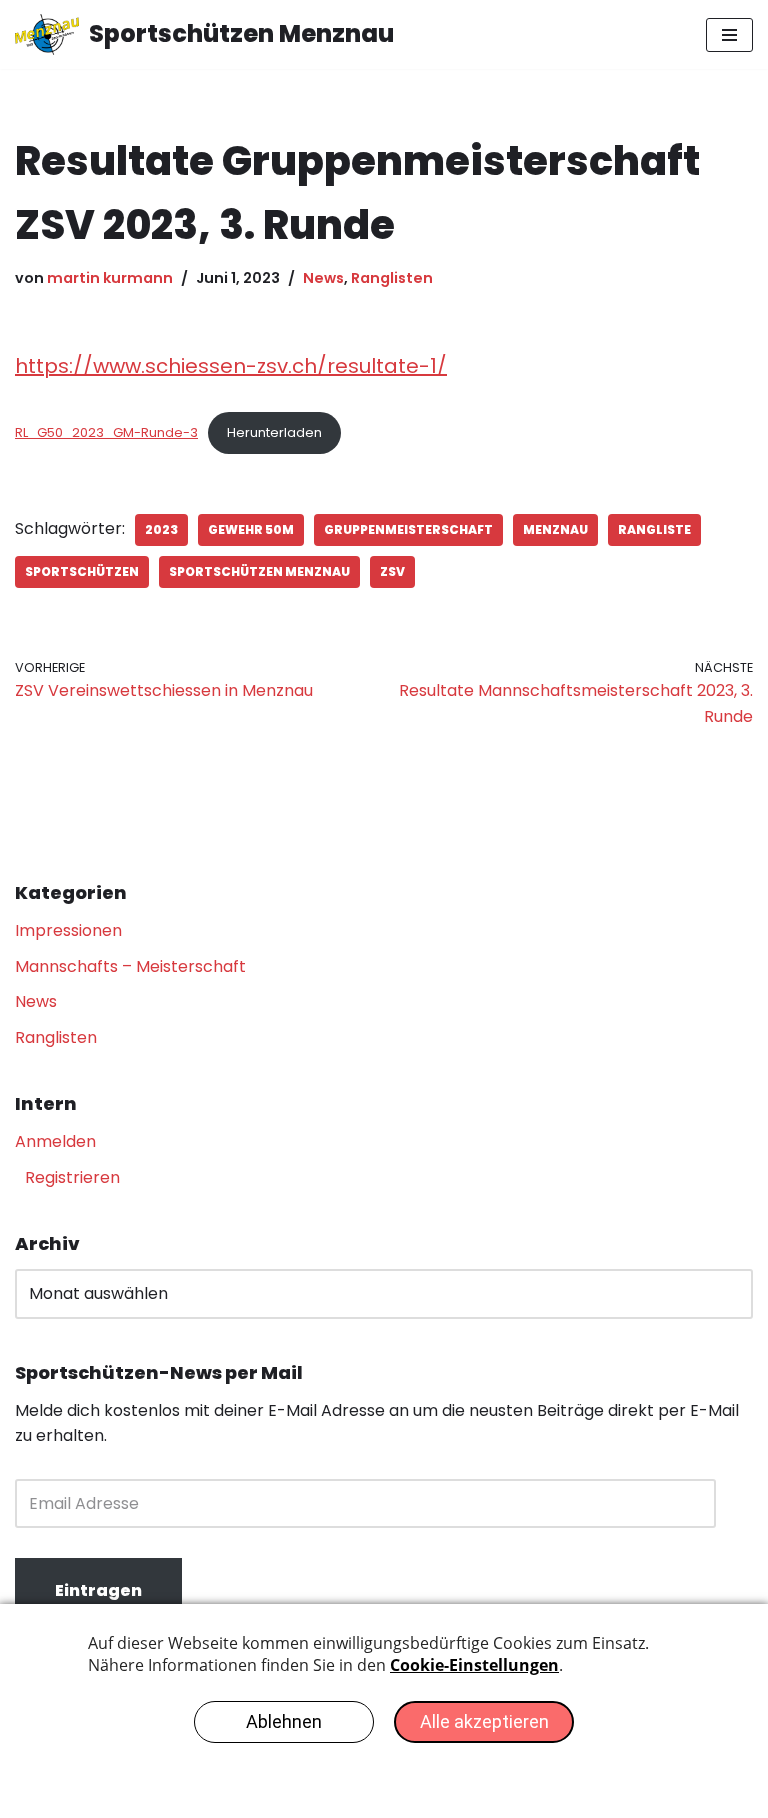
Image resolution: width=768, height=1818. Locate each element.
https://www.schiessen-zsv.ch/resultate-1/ (231, 366)
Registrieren (72, 1177)
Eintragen (98, 1590)
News (323, 278)
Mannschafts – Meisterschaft (130, 966)
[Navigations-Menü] (729, 35)
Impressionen (68, 930)
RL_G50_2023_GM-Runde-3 (106, 432)
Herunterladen (274, 432)
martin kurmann (110, 278)
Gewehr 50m (251, 529)
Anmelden (55, 1141)
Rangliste (654, 529)
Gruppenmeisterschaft (408, 529)
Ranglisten (392, 278)
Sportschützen (82, 571)
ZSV (392, 571)
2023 (161, 529)
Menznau (555, 529)
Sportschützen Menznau (259, 571)
